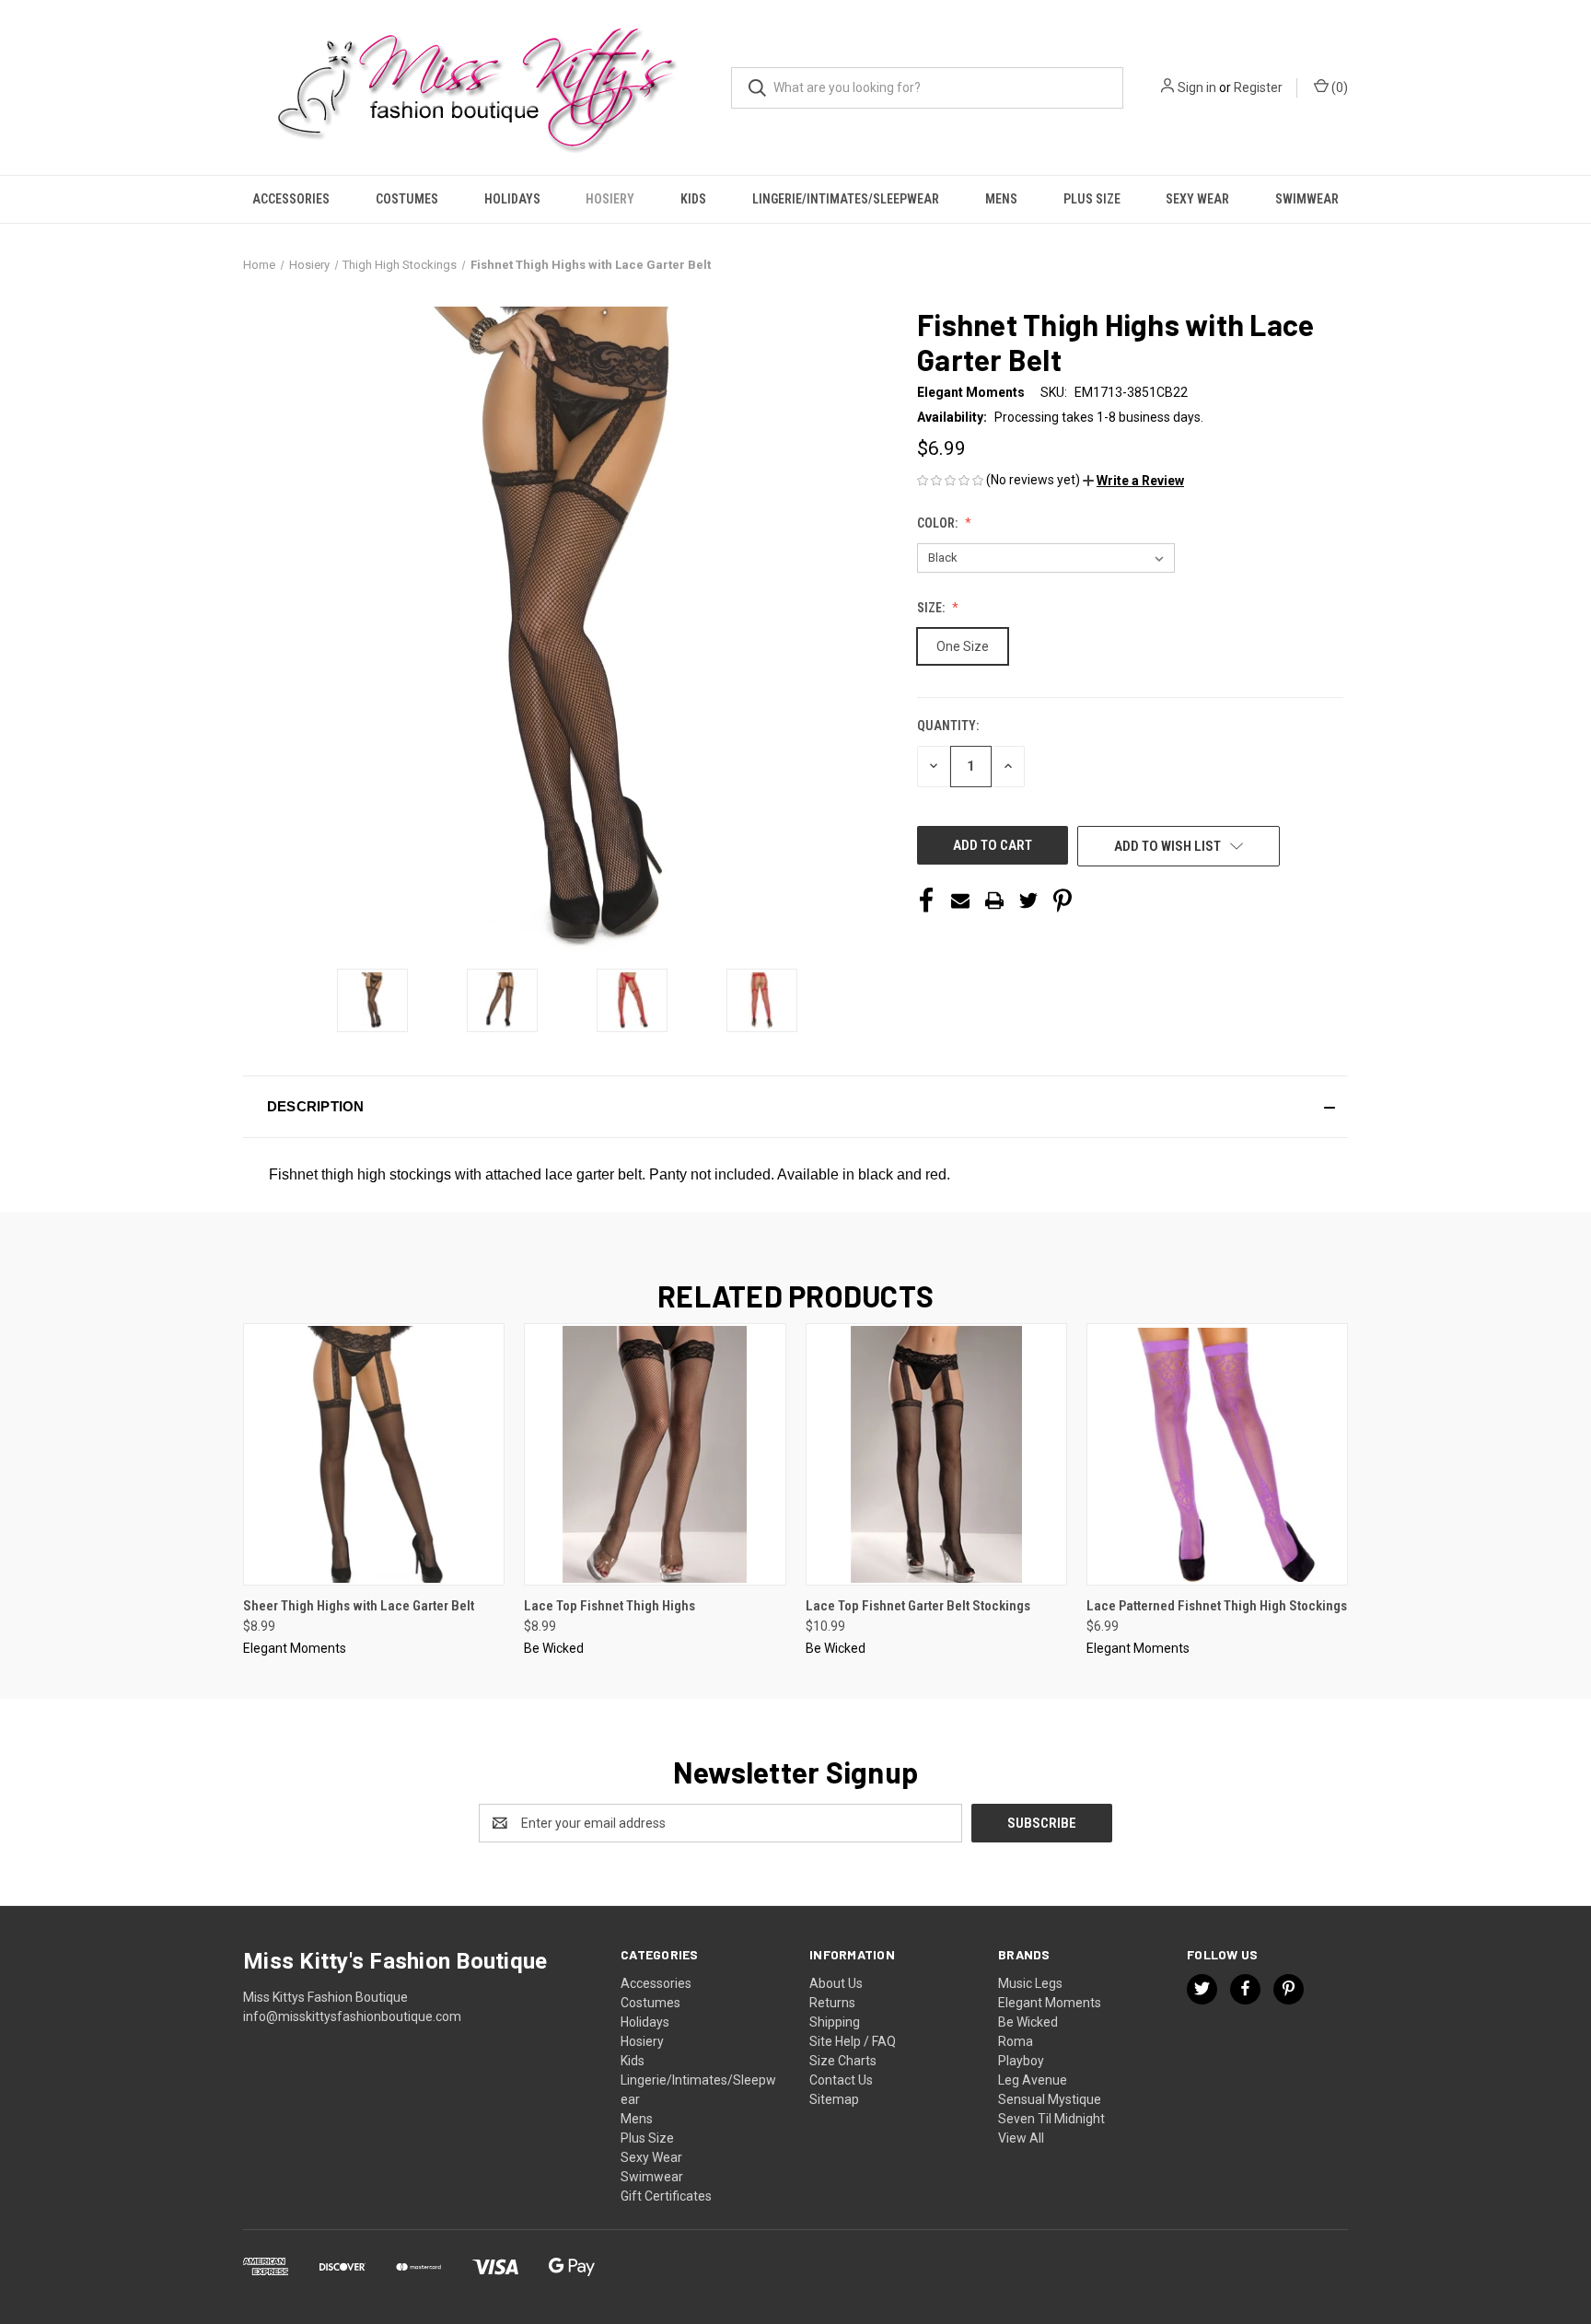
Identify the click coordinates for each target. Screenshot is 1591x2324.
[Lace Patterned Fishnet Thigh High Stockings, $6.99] (1217, 1454)
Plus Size (1092, 199)
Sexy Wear (1197, 199)
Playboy (1021, 2061)
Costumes (407, 199)
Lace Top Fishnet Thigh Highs (610, 1606)
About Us (836, 1983)
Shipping (835, 2022)
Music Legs (1030, 1983)
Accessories (291, 199)
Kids (693, 199)
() (1338, 87)
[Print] (994, 901)
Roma (1016, 2041)
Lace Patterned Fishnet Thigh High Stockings (1217, 1606)
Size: (932, 608)
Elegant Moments (1050, 2003)
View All (1021, 2138)
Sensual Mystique (1050, 2099)
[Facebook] (926, 901)
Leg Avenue (1033, 2080)
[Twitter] (1028, 901)
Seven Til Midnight (1051, 2119)
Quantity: (948, 726)
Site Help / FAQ (853, 2041)
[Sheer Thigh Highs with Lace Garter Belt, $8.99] (374, 1454)
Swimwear (1307, 199)
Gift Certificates (666, 2196)
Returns (832, 2003)
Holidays (512, 199)
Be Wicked (1028, 2022)
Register (1258, 87)
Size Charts (843, 2061)
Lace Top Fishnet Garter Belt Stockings (918, 1606)
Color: (939, 523)
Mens (1001, 199)
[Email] (960, 901)
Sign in (1197, 87)
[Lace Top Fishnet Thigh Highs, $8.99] (655, 1454)
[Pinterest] (1063, 901)
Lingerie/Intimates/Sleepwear (846, 199)
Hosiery (610, 199)
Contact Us (841, 2080)
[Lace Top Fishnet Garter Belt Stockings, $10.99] (936, 1454)
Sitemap (834, 2099)
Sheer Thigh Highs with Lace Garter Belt (359, 1606)
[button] (1133, 481)
